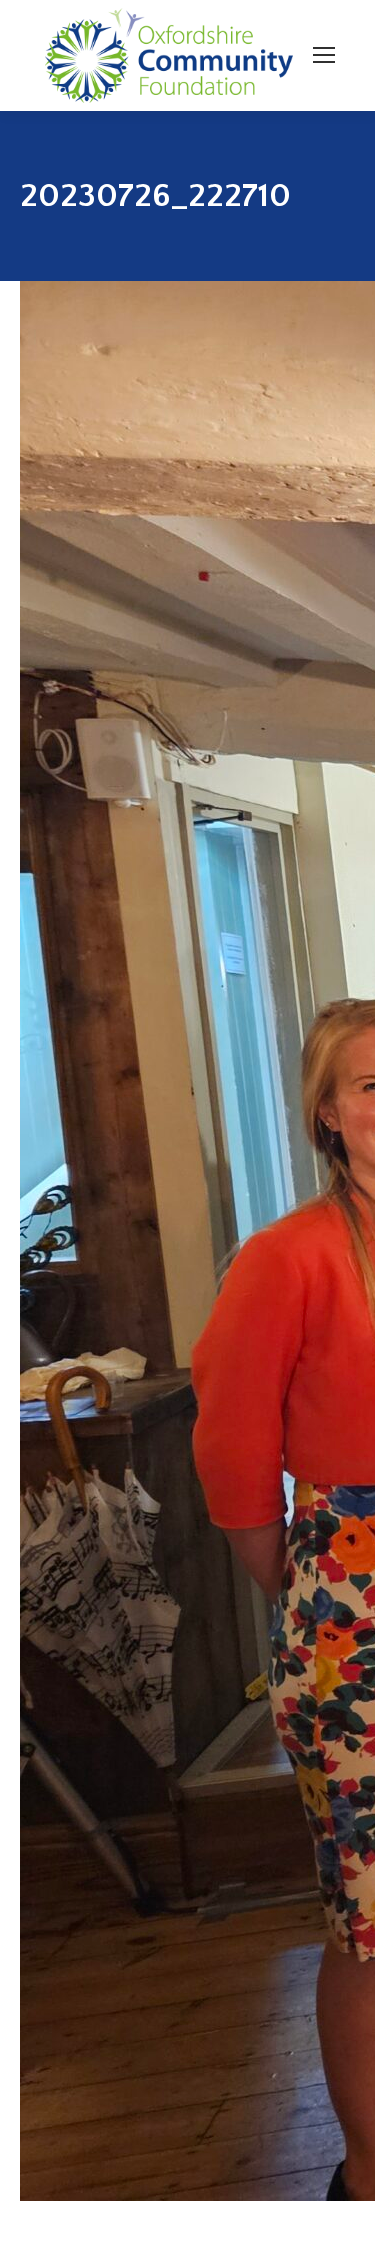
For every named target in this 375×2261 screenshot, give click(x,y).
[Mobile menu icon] (324, 55)
